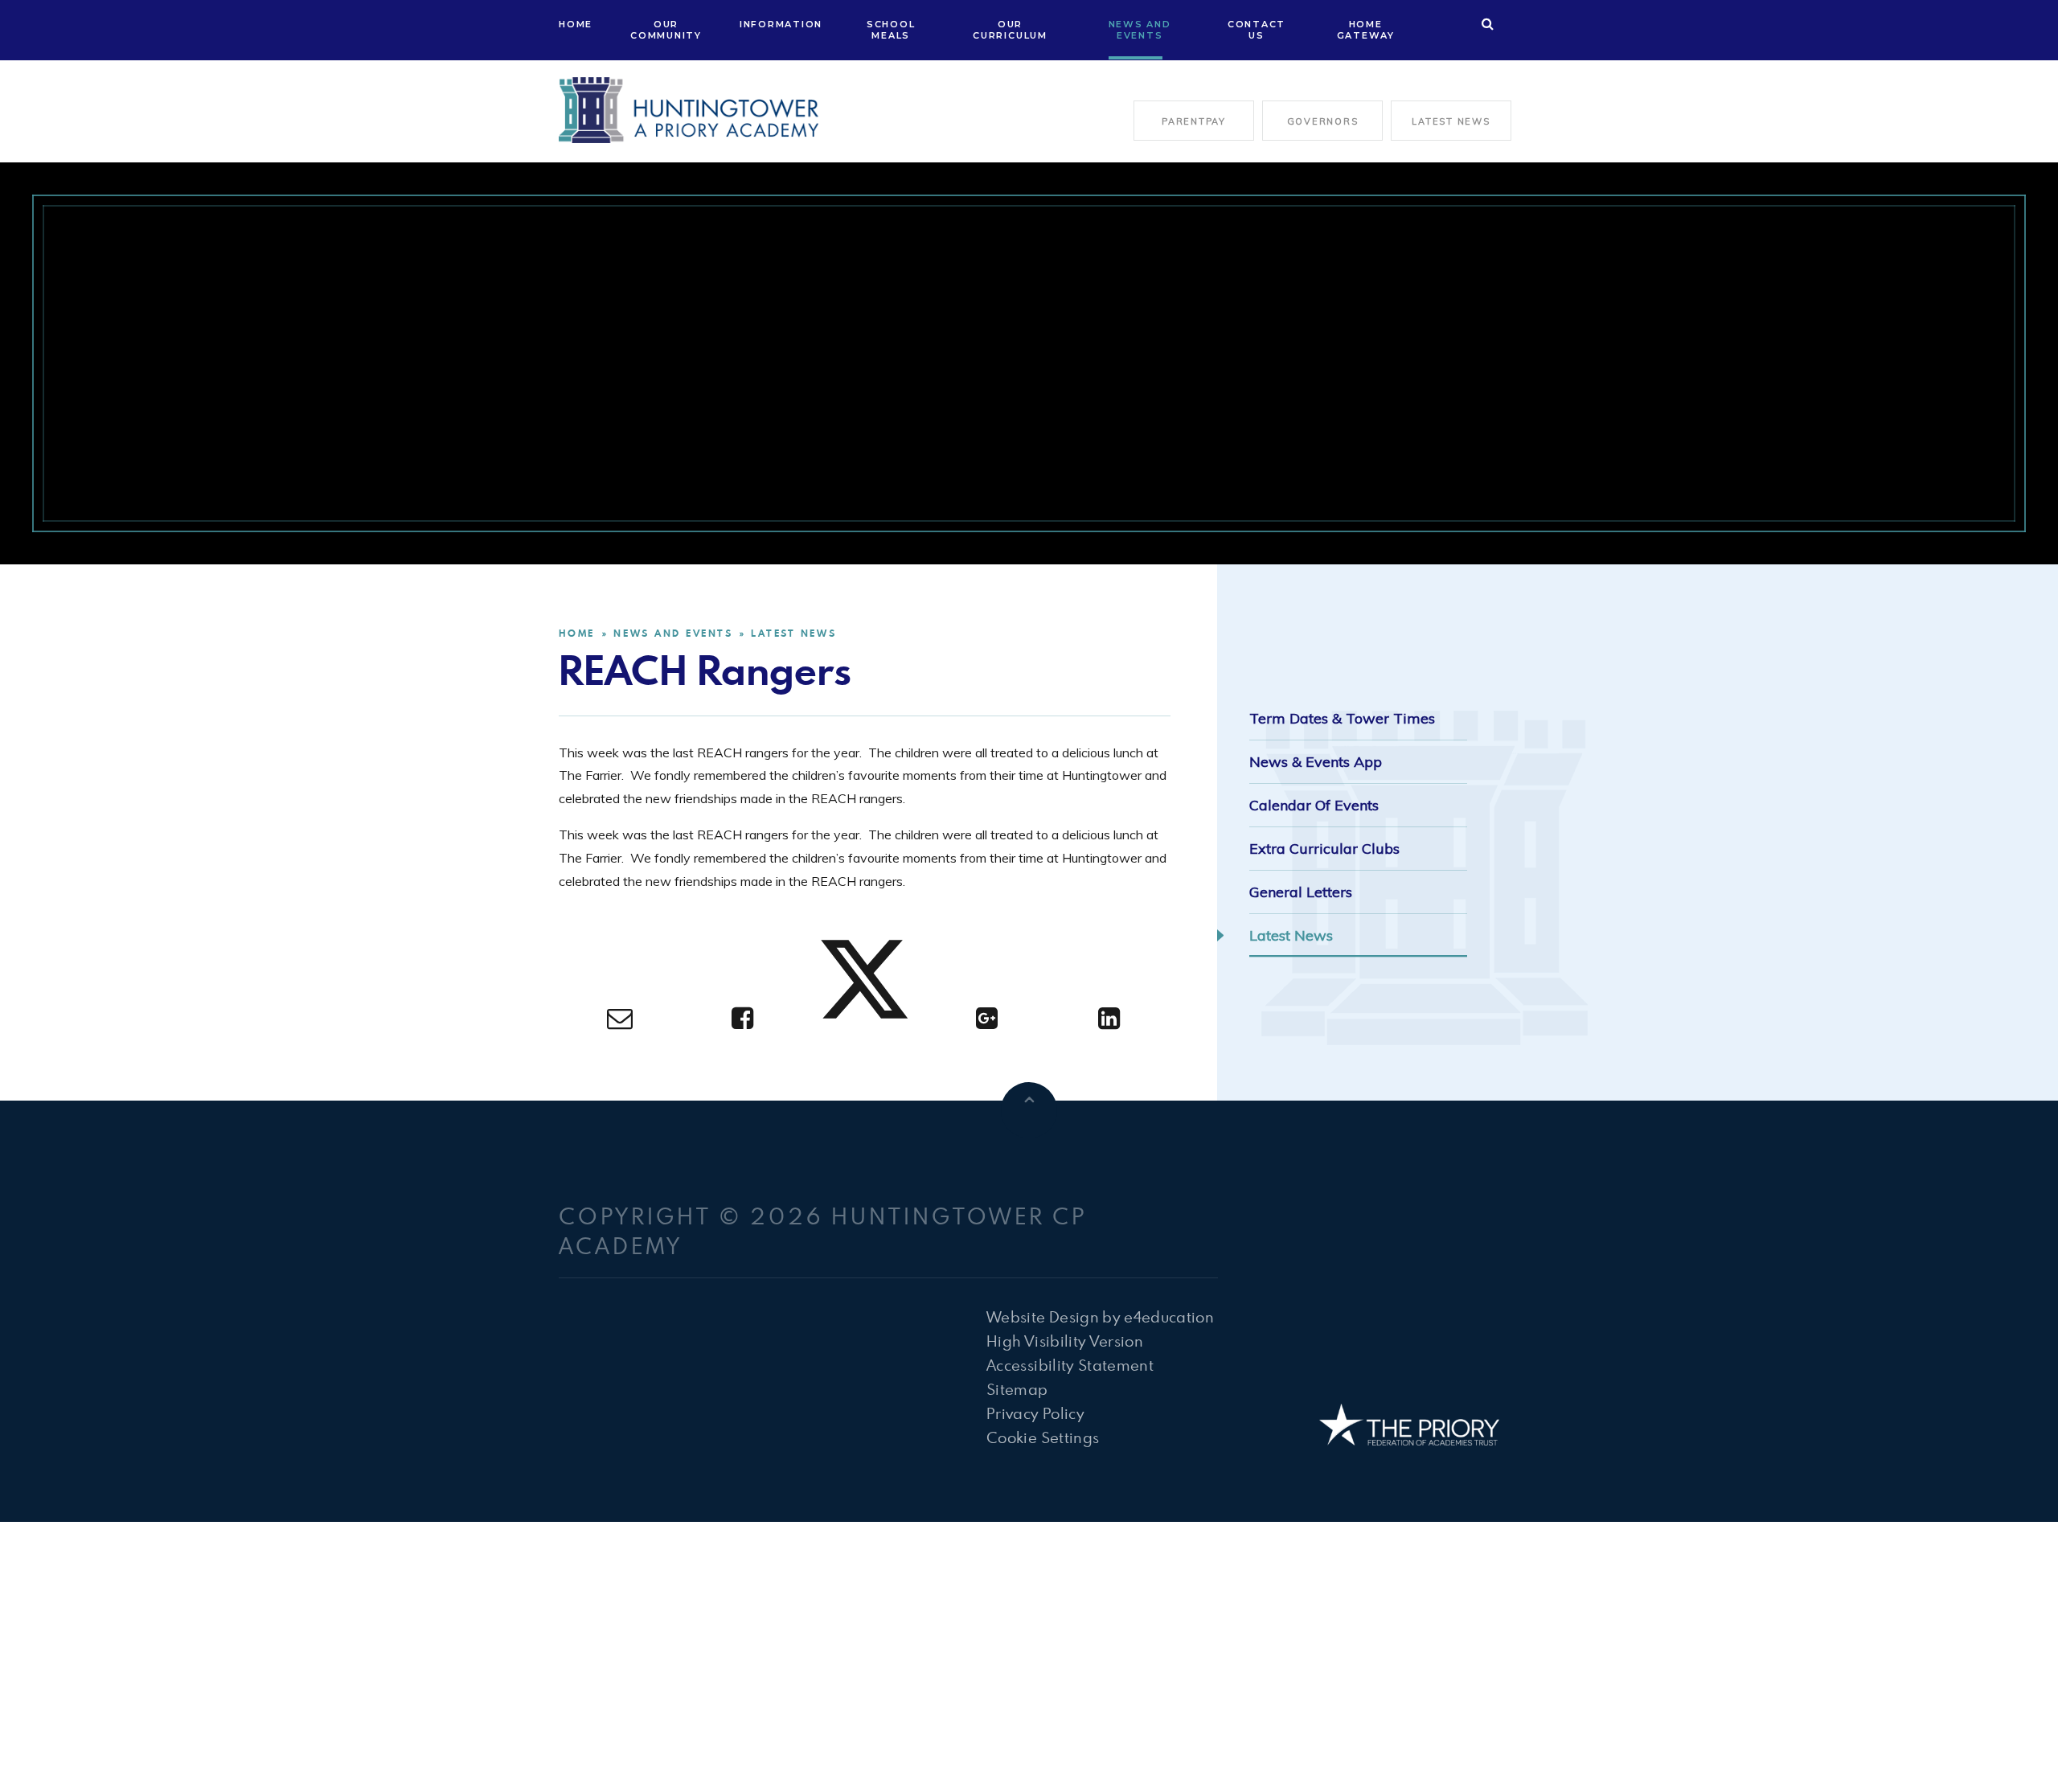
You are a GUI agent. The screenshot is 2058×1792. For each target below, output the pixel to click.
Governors (1323, 121)
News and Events (673, 633)
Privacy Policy (1035, 1413)
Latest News (1451, 121)
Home (577, 633)
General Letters (1301, 892)
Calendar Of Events (1314, 805)
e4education (1169, 1316)
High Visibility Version (1065, 1341)
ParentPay (1194, 121)
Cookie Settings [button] (1043, 1437)
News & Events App (1316, 762)
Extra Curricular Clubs (1324, 849)
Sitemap (1017, 1389)
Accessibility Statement (1070, 1365)
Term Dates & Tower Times (1342, 718)
